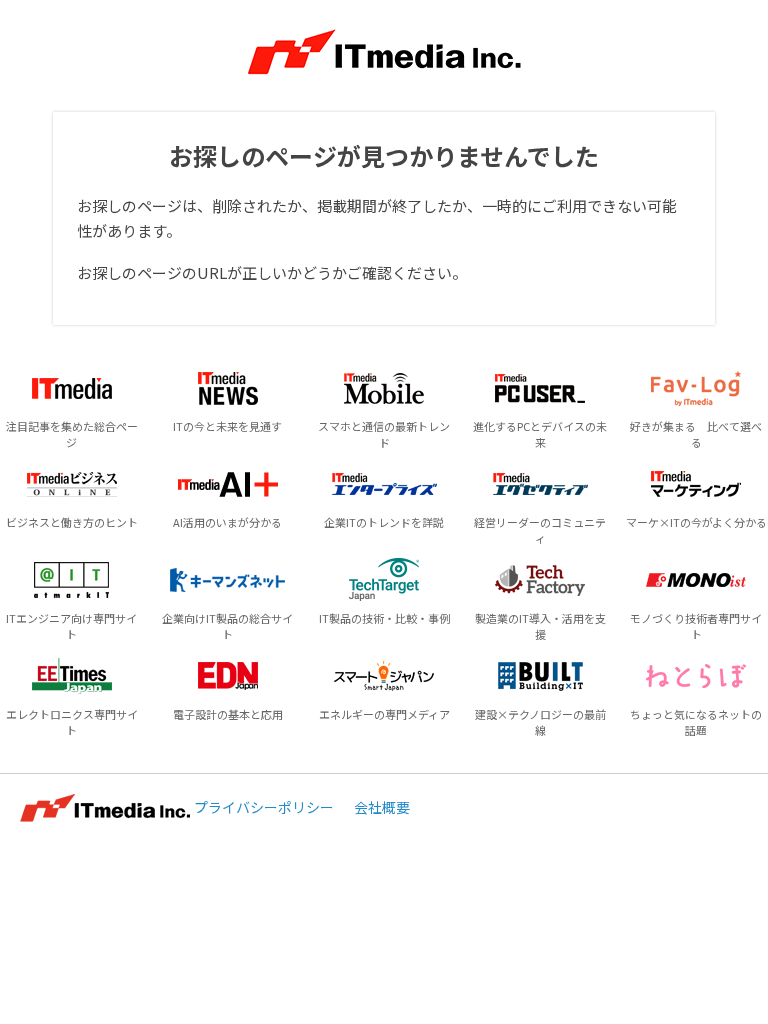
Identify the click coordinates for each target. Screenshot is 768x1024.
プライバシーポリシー (264, 807)
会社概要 (382, 807)
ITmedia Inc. (105, 808)
